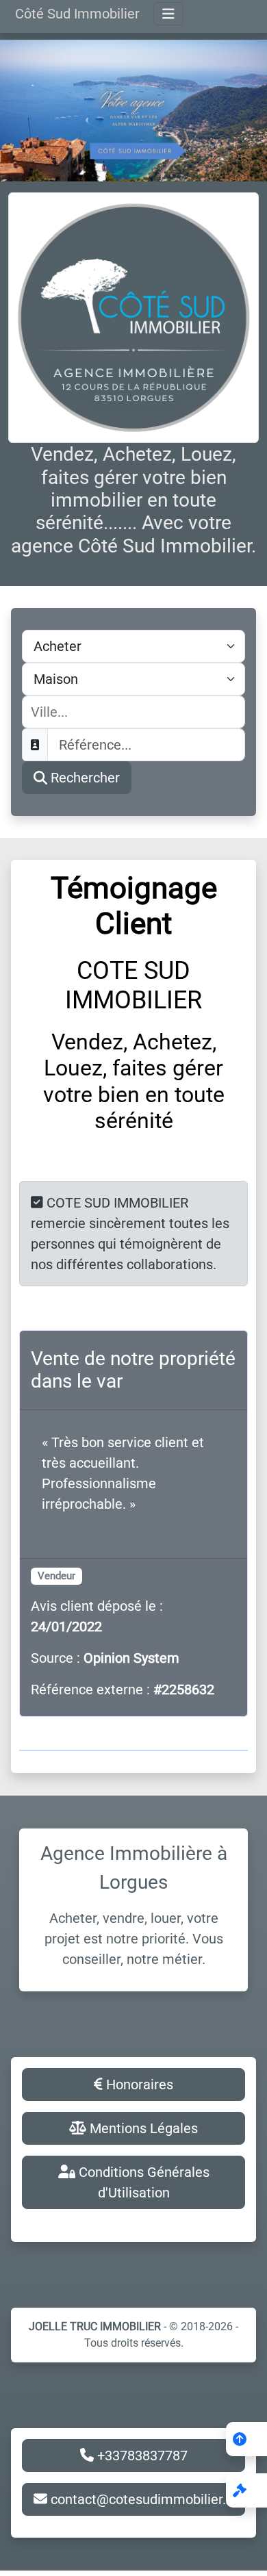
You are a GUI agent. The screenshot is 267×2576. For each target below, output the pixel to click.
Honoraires (138, 2084)
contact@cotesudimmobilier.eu (144, 2499)
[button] (246, 2490)
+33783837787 (141, 2456)
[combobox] (133, 712)
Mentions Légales (142, 2128)
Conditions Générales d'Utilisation (142, 2182)
